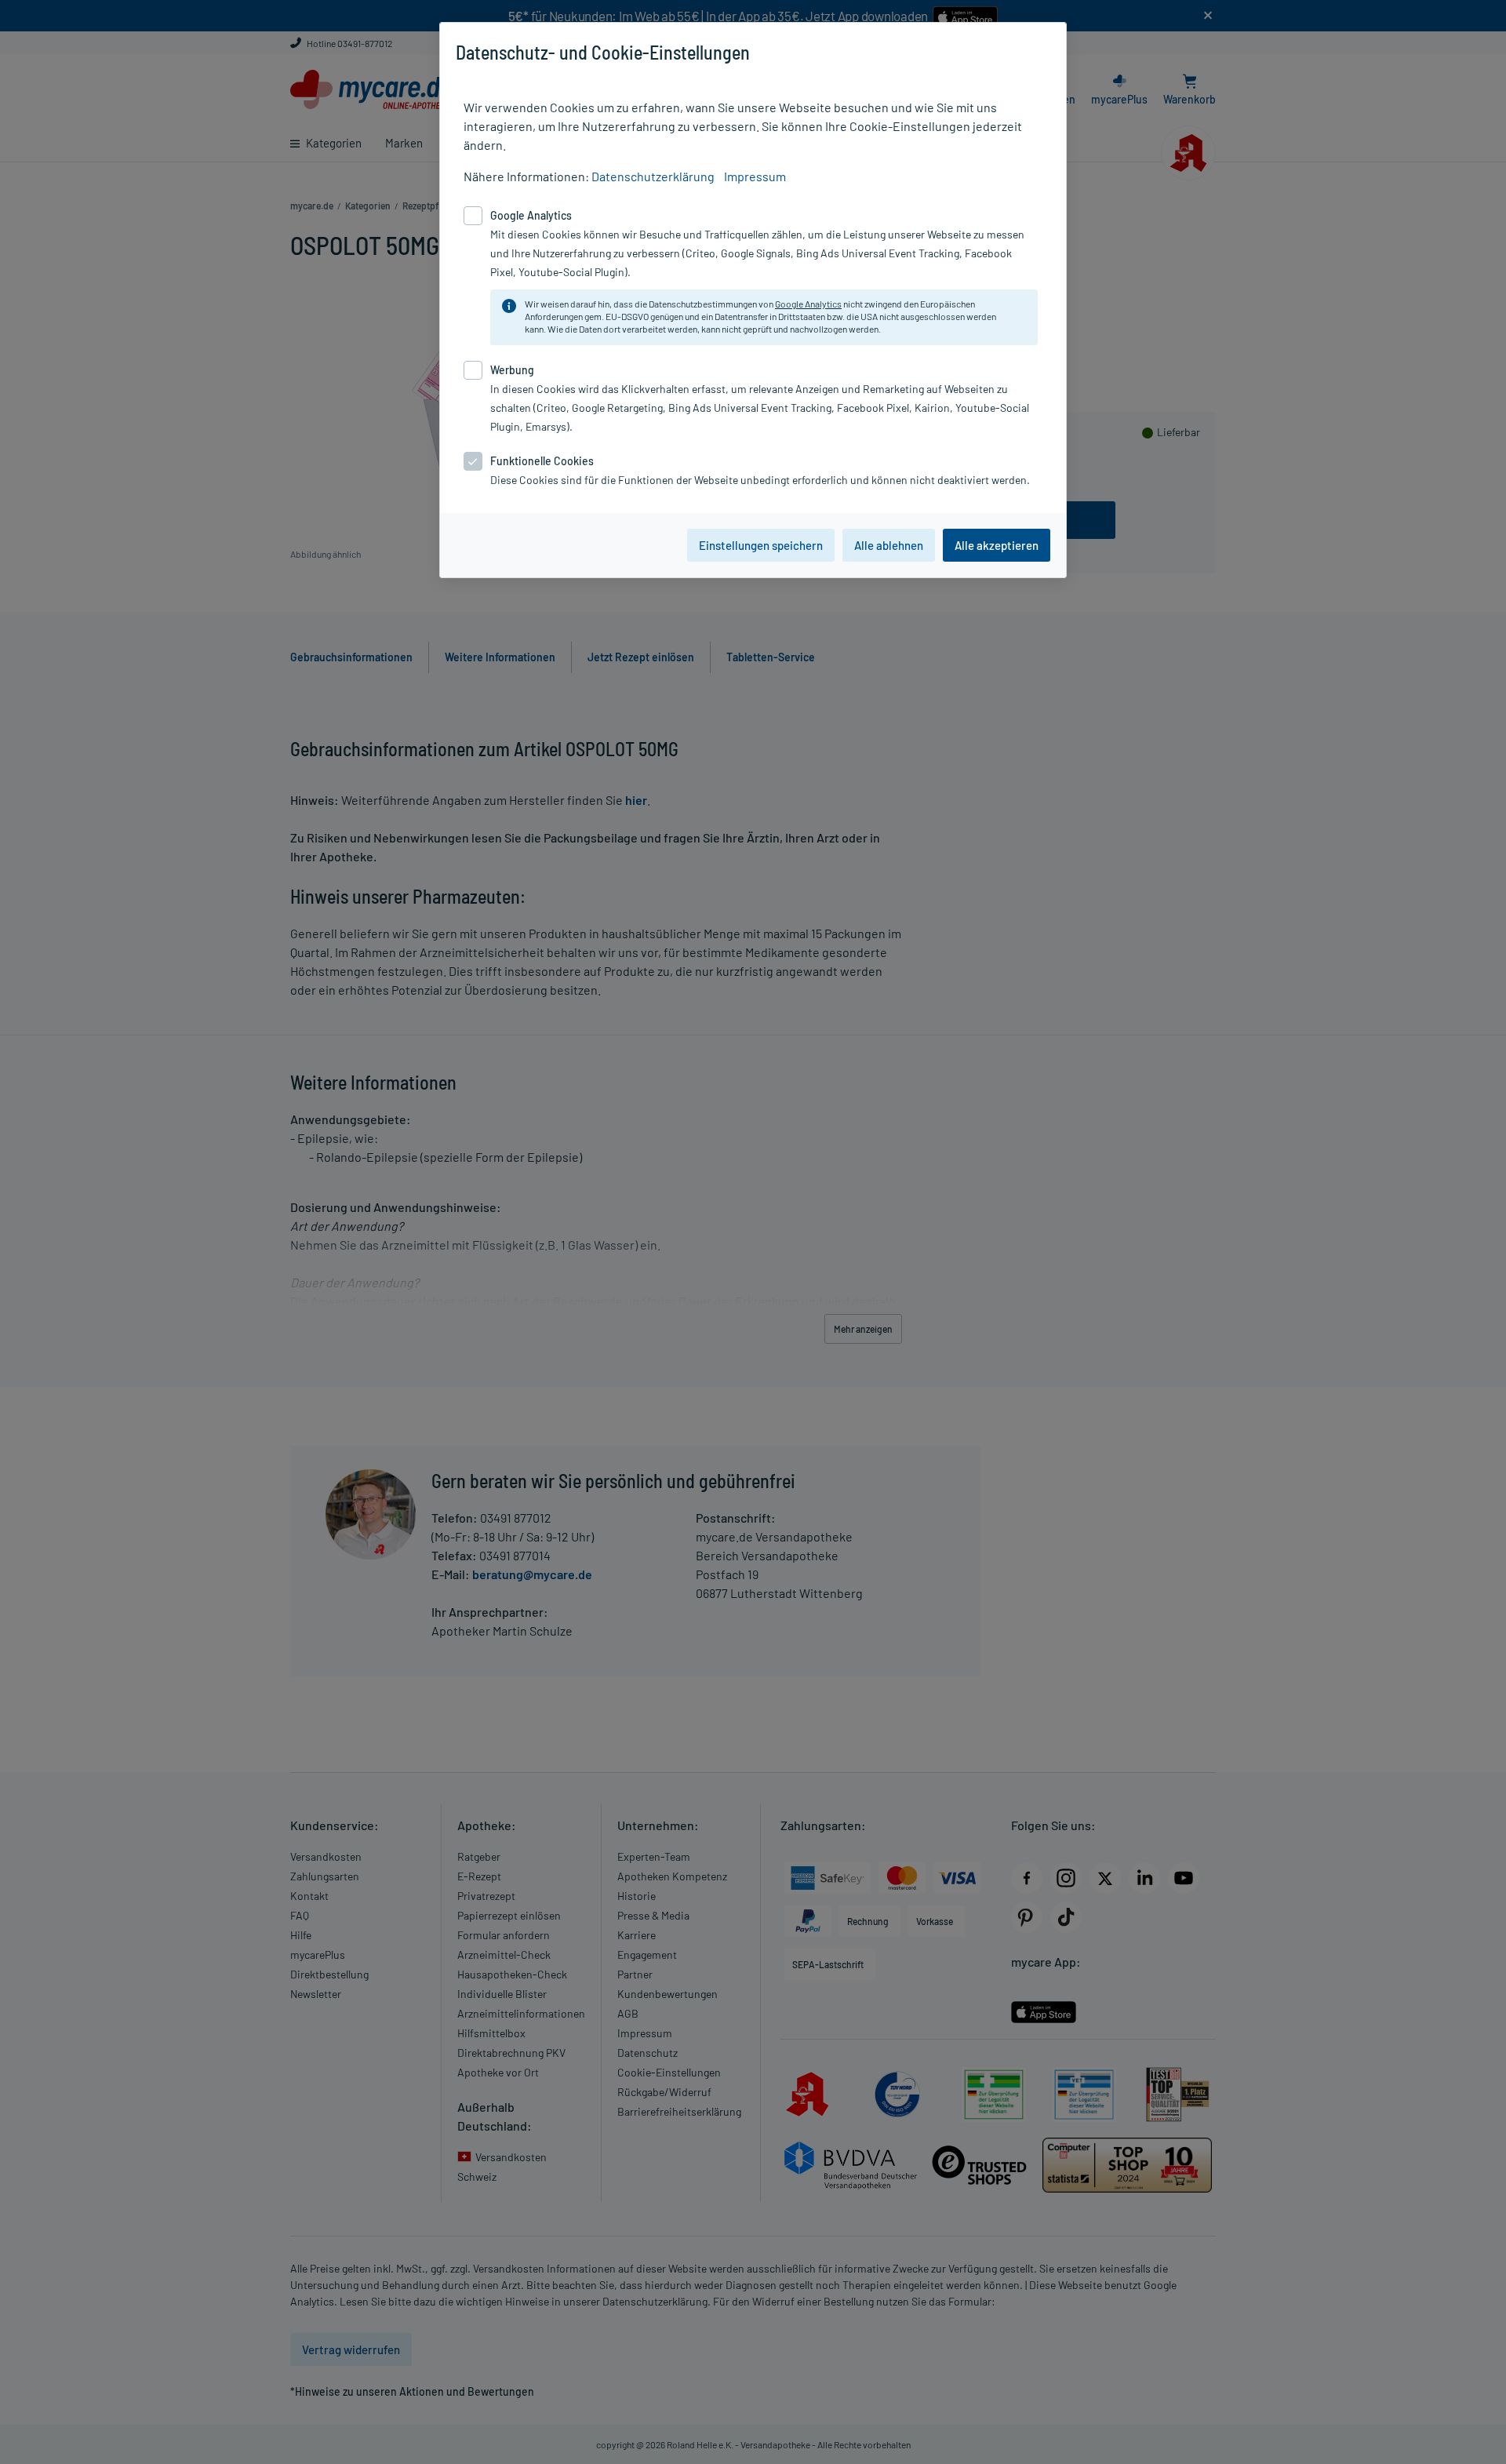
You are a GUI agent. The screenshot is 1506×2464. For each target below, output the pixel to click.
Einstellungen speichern (761, 545)
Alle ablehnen (889, 545)
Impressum (755, 176)
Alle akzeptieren (997, 545)
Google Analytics (808, 304)
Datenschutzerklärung (653, 176)
